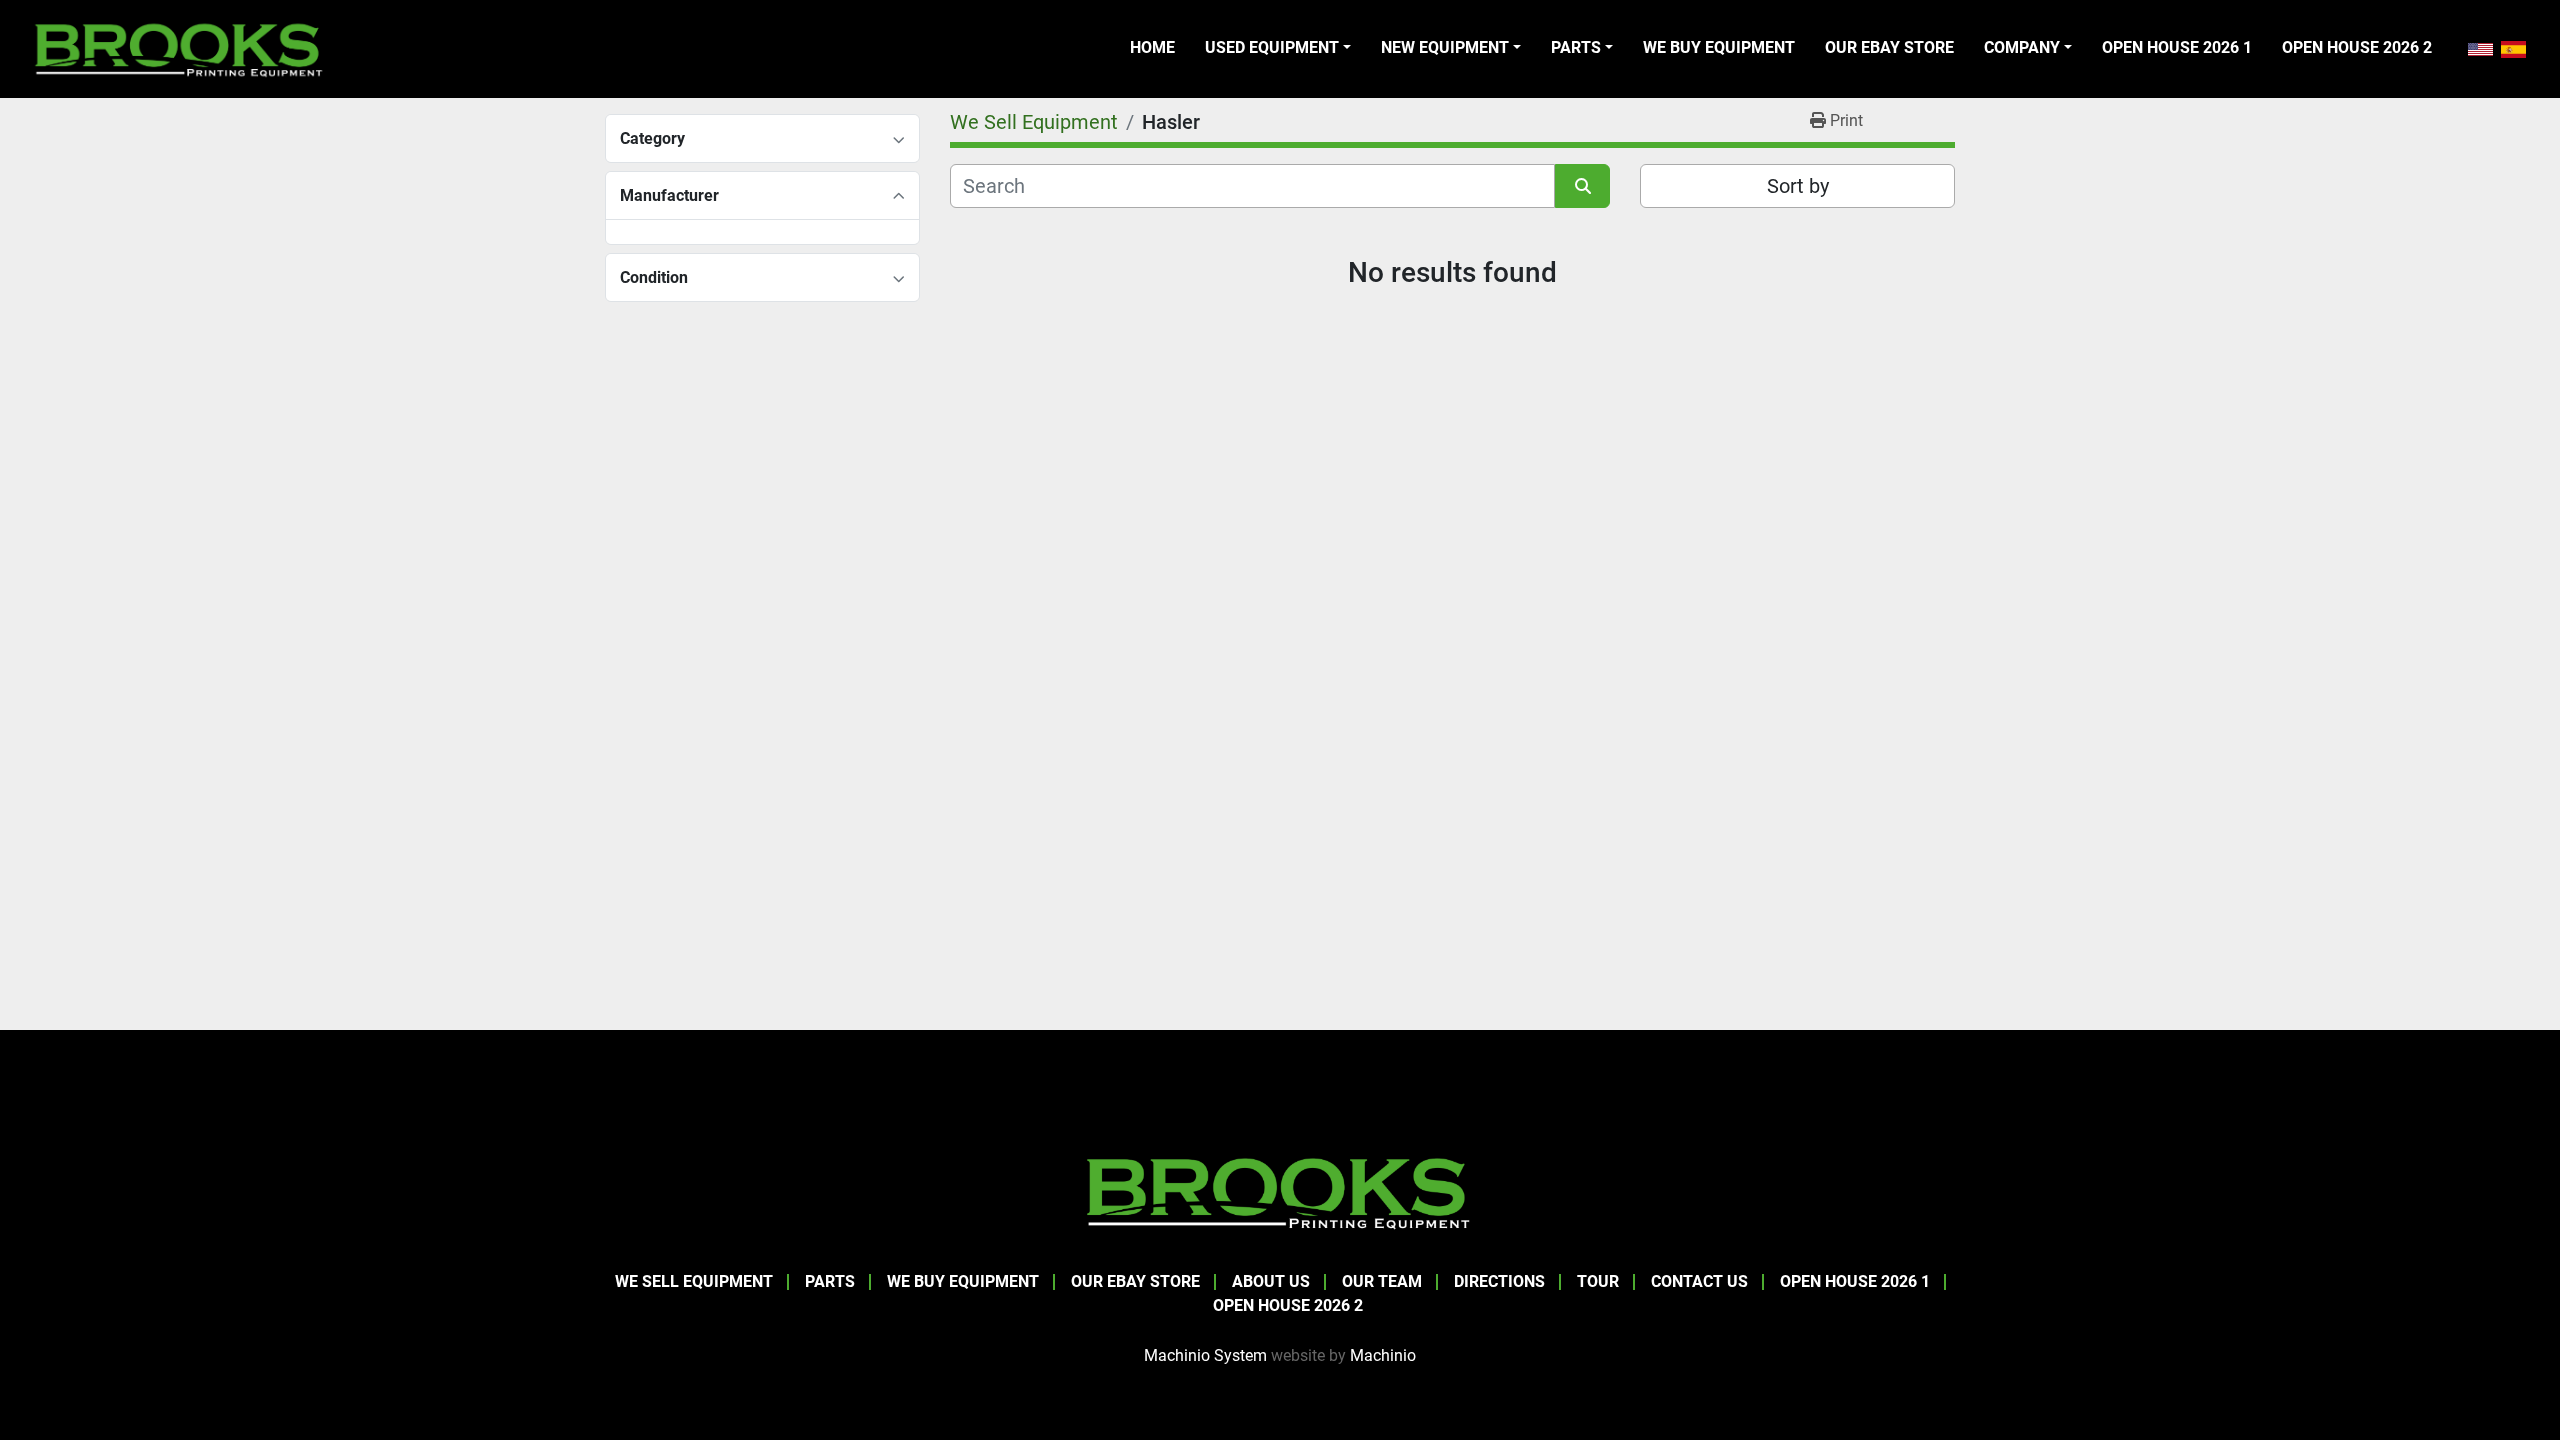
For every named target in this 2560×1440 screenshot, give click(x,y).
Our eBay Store (1889, 47)
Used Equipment (1272, 47)
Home (1152, 47)
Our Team (1382, 1281)
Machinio (1383, 1355)
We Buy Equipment (1719, 47)
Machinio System (1205, 1355)
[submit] (1582, 186)
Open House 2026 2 (2357, 47)
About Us (1271, 1281)
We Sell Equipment (694, 1281)
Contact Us (1699, 1281)
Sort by (1798, 186)
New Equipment (1445, 47)
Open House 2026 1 (2177, 47)
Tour (1598, 1281)
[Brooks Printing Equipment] (1280, 1190)
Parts (1576, 47)
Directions (1499, 1281)
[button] (1278, 48)
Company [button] (2022, 47)
